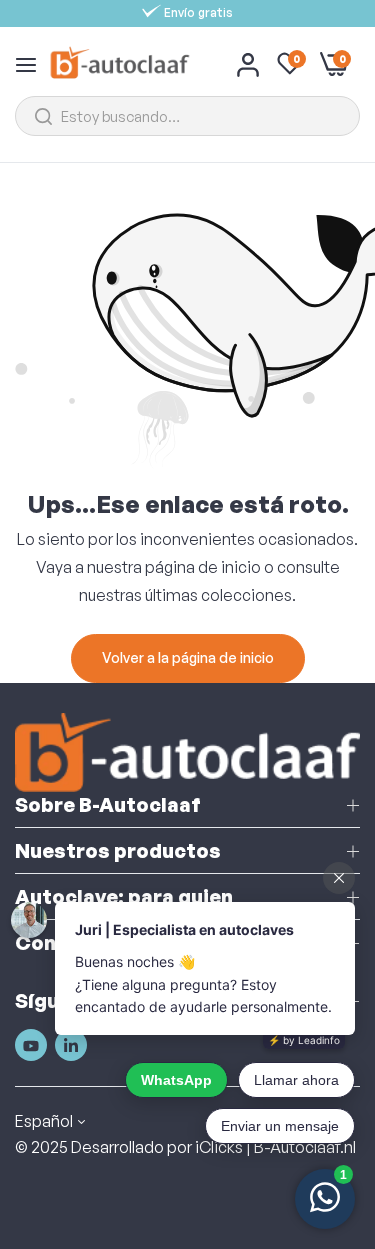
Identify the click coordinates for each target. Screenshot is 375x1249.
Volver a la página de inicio (188, 657)
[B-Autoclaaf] (119, 63)
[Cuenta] (248, 64)
